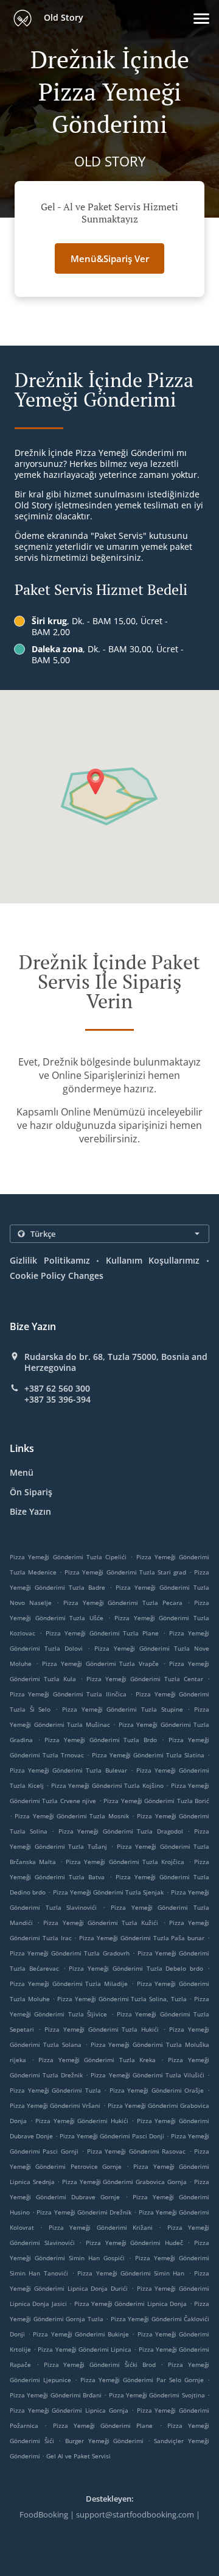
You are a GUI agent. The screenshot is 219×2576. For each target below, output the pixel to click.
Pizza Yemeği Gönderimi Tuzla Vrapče (101, 1663)
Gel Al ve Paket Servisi (78, 2456)
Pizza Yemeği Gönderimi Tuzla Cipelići (68, 1557)
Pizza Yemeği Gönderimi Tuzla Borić (156, 1801)
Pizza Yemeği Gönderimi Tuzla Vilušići (147, 2075)
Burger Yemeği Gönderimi (106, 2441)
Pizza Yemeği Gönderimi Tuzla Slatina (148, 1755)
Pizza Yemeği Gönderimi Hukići (82, 2121)
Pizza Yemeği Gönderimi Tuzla (55, 2090)
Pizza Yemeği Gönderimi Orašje (157, 2090)
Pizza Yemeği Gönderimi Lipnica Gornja (69, 2410)
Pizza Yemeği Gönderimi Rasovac (136, 2151)
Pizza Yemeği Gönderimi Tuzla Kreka (97, 2060)
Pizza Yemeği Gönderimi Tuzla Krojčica (125, 1862)
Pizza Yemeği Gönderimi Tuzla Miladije (69, 1984)
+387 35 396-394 (57, 1400)
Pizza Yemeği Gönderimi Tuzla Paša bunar (142, 1938)
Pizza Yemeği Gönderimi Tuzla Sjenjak (109, 1892)
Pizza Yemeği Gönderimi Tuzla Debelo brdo (136, 1968)
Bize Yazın (30, 1511)
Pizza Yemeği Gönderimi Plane (103, 2425)
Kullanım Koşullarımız (153, 1260)
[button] (201, 19)
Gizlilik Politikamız (50, 1260)
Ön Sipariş (31, 1492)
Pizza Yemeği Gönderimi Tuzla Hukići (102, 2029)
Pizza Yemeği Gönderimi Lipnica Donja (131, 2304)
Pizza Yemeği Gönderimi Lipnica (85, 2349)
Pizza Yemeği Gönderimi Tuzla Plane (103, 1633)
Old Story (62, 17)
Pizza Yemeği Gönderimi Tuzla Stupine (123, 1709)
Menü (22, 1472)
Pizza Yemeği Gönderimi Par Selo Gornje (142, 2380)
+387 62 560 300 (57, 1389)
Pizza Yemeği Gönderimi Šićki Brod (100, 2364)
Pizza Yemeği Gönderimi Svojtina (157, 2395)
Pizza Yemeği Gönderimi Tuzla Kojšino (107, 1785)
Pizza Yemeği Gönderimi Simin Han (131, 2273)
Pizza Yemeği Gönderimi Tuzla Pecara (123, 1603)
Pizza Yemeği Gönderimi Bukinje (81, 2334)
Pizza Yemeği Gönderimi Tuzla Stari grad (125, 1572)
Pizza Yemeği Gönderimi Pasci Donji (112, 2136)
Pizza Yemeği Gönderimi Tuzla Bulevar (68, 1770)
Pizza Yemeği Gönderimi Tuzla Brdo (101, 1740)
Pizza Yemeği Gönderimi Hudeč (134, 2243)
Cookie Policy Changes (57, 1276)
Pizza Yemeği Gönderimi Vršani (55, 2105)
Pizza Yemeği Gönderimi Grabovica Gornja (124, 2182)
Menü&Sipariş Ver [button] (110, 258)
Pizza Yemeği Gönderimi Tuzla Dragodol (121, 1831)
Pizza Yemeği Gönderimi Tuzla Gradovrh (70, 1953)
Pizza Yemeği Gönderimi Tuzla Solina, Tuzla (122, 1999)
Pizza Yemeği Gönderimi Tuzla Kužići (101, 1923)
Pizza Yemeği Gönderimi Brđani (56, 2395)
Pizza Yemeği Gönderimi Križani (101, 2227)
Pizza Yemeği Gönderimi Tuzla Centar (145, 1679)
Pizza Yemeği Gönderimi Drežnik (84, 2212)
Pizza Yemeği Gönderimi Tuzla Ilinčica (68, 1694)
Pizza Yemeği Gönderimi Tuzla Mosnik (71, 1816)
